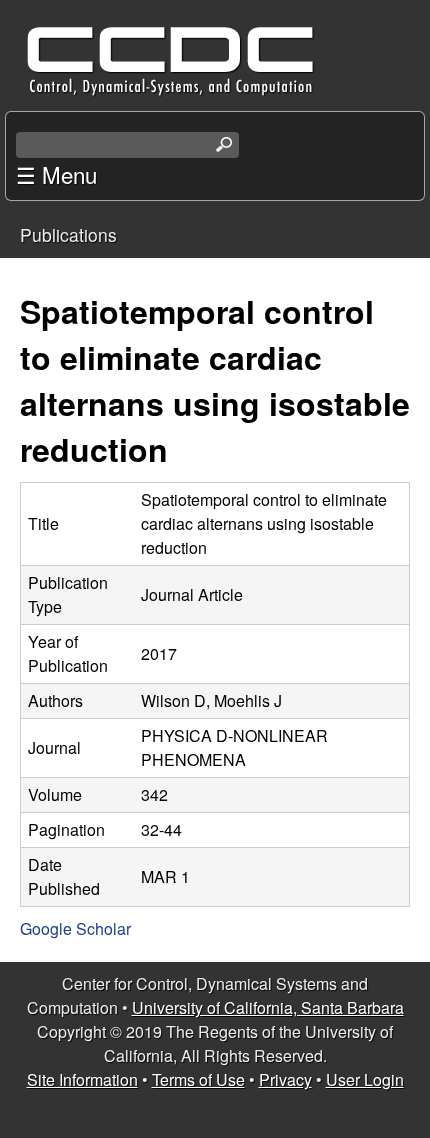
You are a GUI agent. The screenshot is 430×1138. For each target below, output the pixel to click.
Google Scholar (75, 928)
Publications (68, 234)
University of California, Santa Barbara (268, 1007)
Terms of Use (198, 1079)
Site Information (82, 1079)
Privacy (285, 1079)
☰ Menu (56, 174)
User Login (365, 1079)
